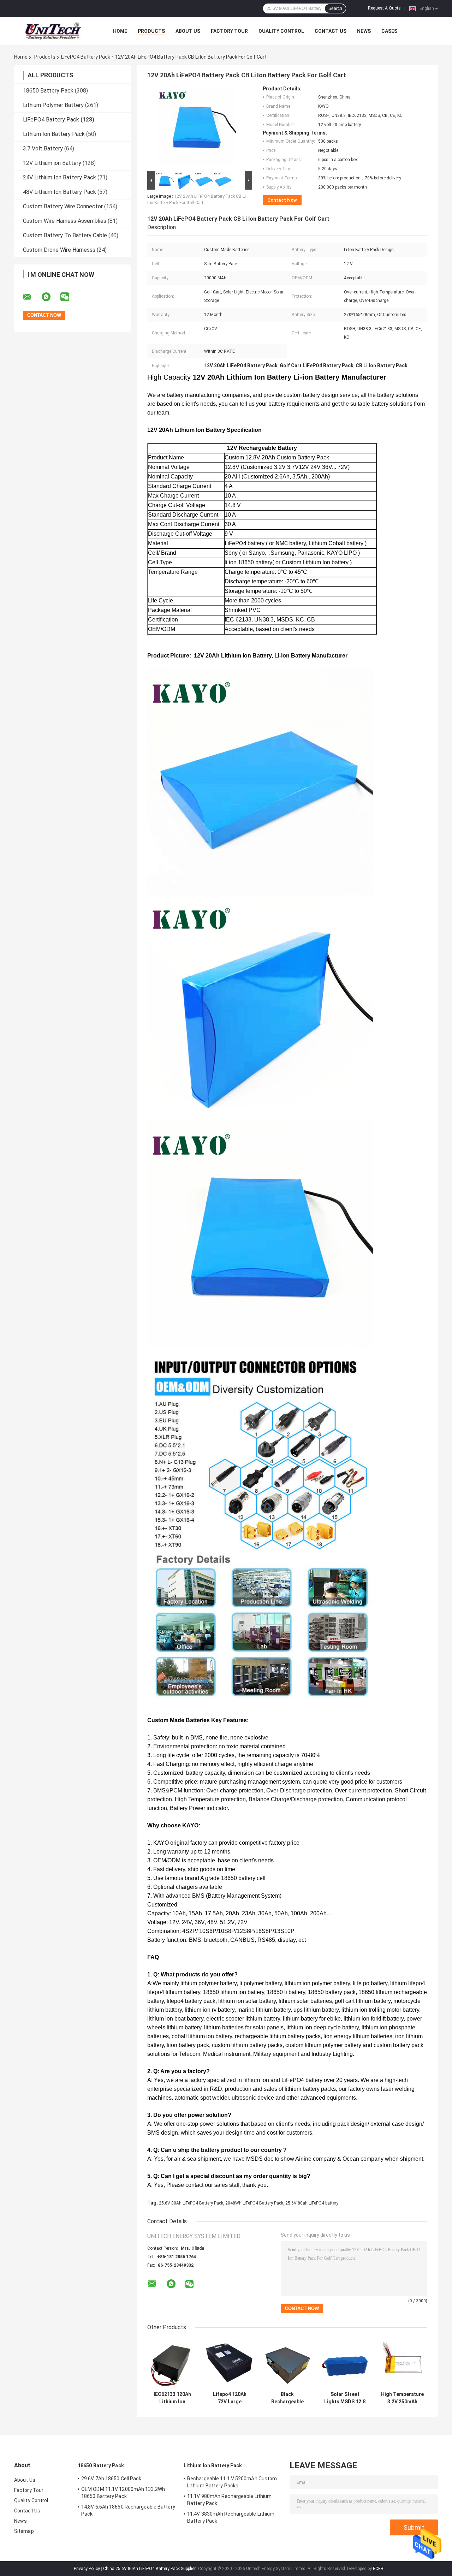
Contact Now (282, 200)
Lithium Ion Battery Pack (54, 134)
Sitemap (24, 2531)
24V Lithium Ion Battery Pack (60, 177)
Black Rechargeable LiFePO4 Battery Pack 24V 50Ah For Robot (287, 2398)
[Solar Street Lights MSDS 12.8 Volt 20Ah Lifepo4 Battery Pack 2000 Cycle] (345, 2363)
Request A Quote (384, 8)
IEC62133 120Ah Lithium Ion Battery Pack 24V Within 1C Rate (172, 2398)
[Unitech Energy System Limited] (53, 31)
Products (151, 31)
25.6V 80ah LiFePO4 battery (312, 2203)
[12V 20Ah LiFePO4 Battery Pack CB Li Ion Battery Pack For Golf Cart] (197, 127)
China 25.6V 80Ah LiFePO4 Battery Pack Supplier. (150, 2569)
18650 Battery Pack (48, 91)
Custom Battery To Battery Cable (65, 235)
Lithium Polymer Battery (53, 105)
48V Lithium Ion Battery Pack (60, 192)
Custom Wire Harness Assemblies (65, 221)
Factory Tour (229, 31)
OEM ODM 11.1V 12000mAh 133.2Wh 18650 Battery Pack (123, 2493)
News (364, 31)
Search (335, 8)
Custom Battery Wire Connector (63, 206)
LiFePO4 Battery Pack (86, 57)
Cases (389, 31)
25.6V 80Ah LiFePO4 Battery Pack (191, 2203)
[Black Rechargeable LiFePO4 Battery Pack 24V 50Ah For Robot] (287, 2363)
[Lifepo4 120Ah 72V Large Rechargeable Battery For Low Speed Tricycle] (230, 2363)
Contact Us (331, 31)
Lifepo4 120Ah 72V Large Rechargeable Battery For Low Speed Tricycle (230, 2398)
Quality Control (281, 31)
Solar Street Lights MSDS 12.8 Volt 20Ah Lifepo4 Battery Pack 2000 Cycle (345, 2398)
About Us (188, 31)
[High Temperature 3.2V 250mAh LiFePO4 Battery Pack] (402, 2363)
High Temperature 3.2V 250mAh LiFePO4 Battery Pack (402, 2398)
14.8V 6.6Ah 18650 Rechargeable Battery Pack (128, 2510)
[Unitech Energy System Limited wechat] (69, 297)
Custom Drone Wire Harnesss (59, 250)
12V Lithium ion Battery (52, 163)
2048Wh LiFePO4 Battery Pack (254, 2203)
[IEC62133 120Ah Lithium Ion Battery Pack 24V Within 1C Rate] (172, 2363)
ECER (378, 2569)
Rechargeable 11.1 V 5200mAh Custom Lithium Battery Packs (232, 2482)
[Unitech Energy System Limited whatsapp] (50, 297)
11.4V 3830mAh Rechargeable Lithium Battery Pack (231, 2517)
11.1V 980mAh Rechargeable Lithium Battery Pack (229, 2500)
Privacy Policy (87, 2569)
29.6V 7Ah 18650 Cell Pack (111, 2479)
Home (120, 31)
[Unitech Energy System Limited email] (32, 297)
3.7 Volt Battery (43, 148)
